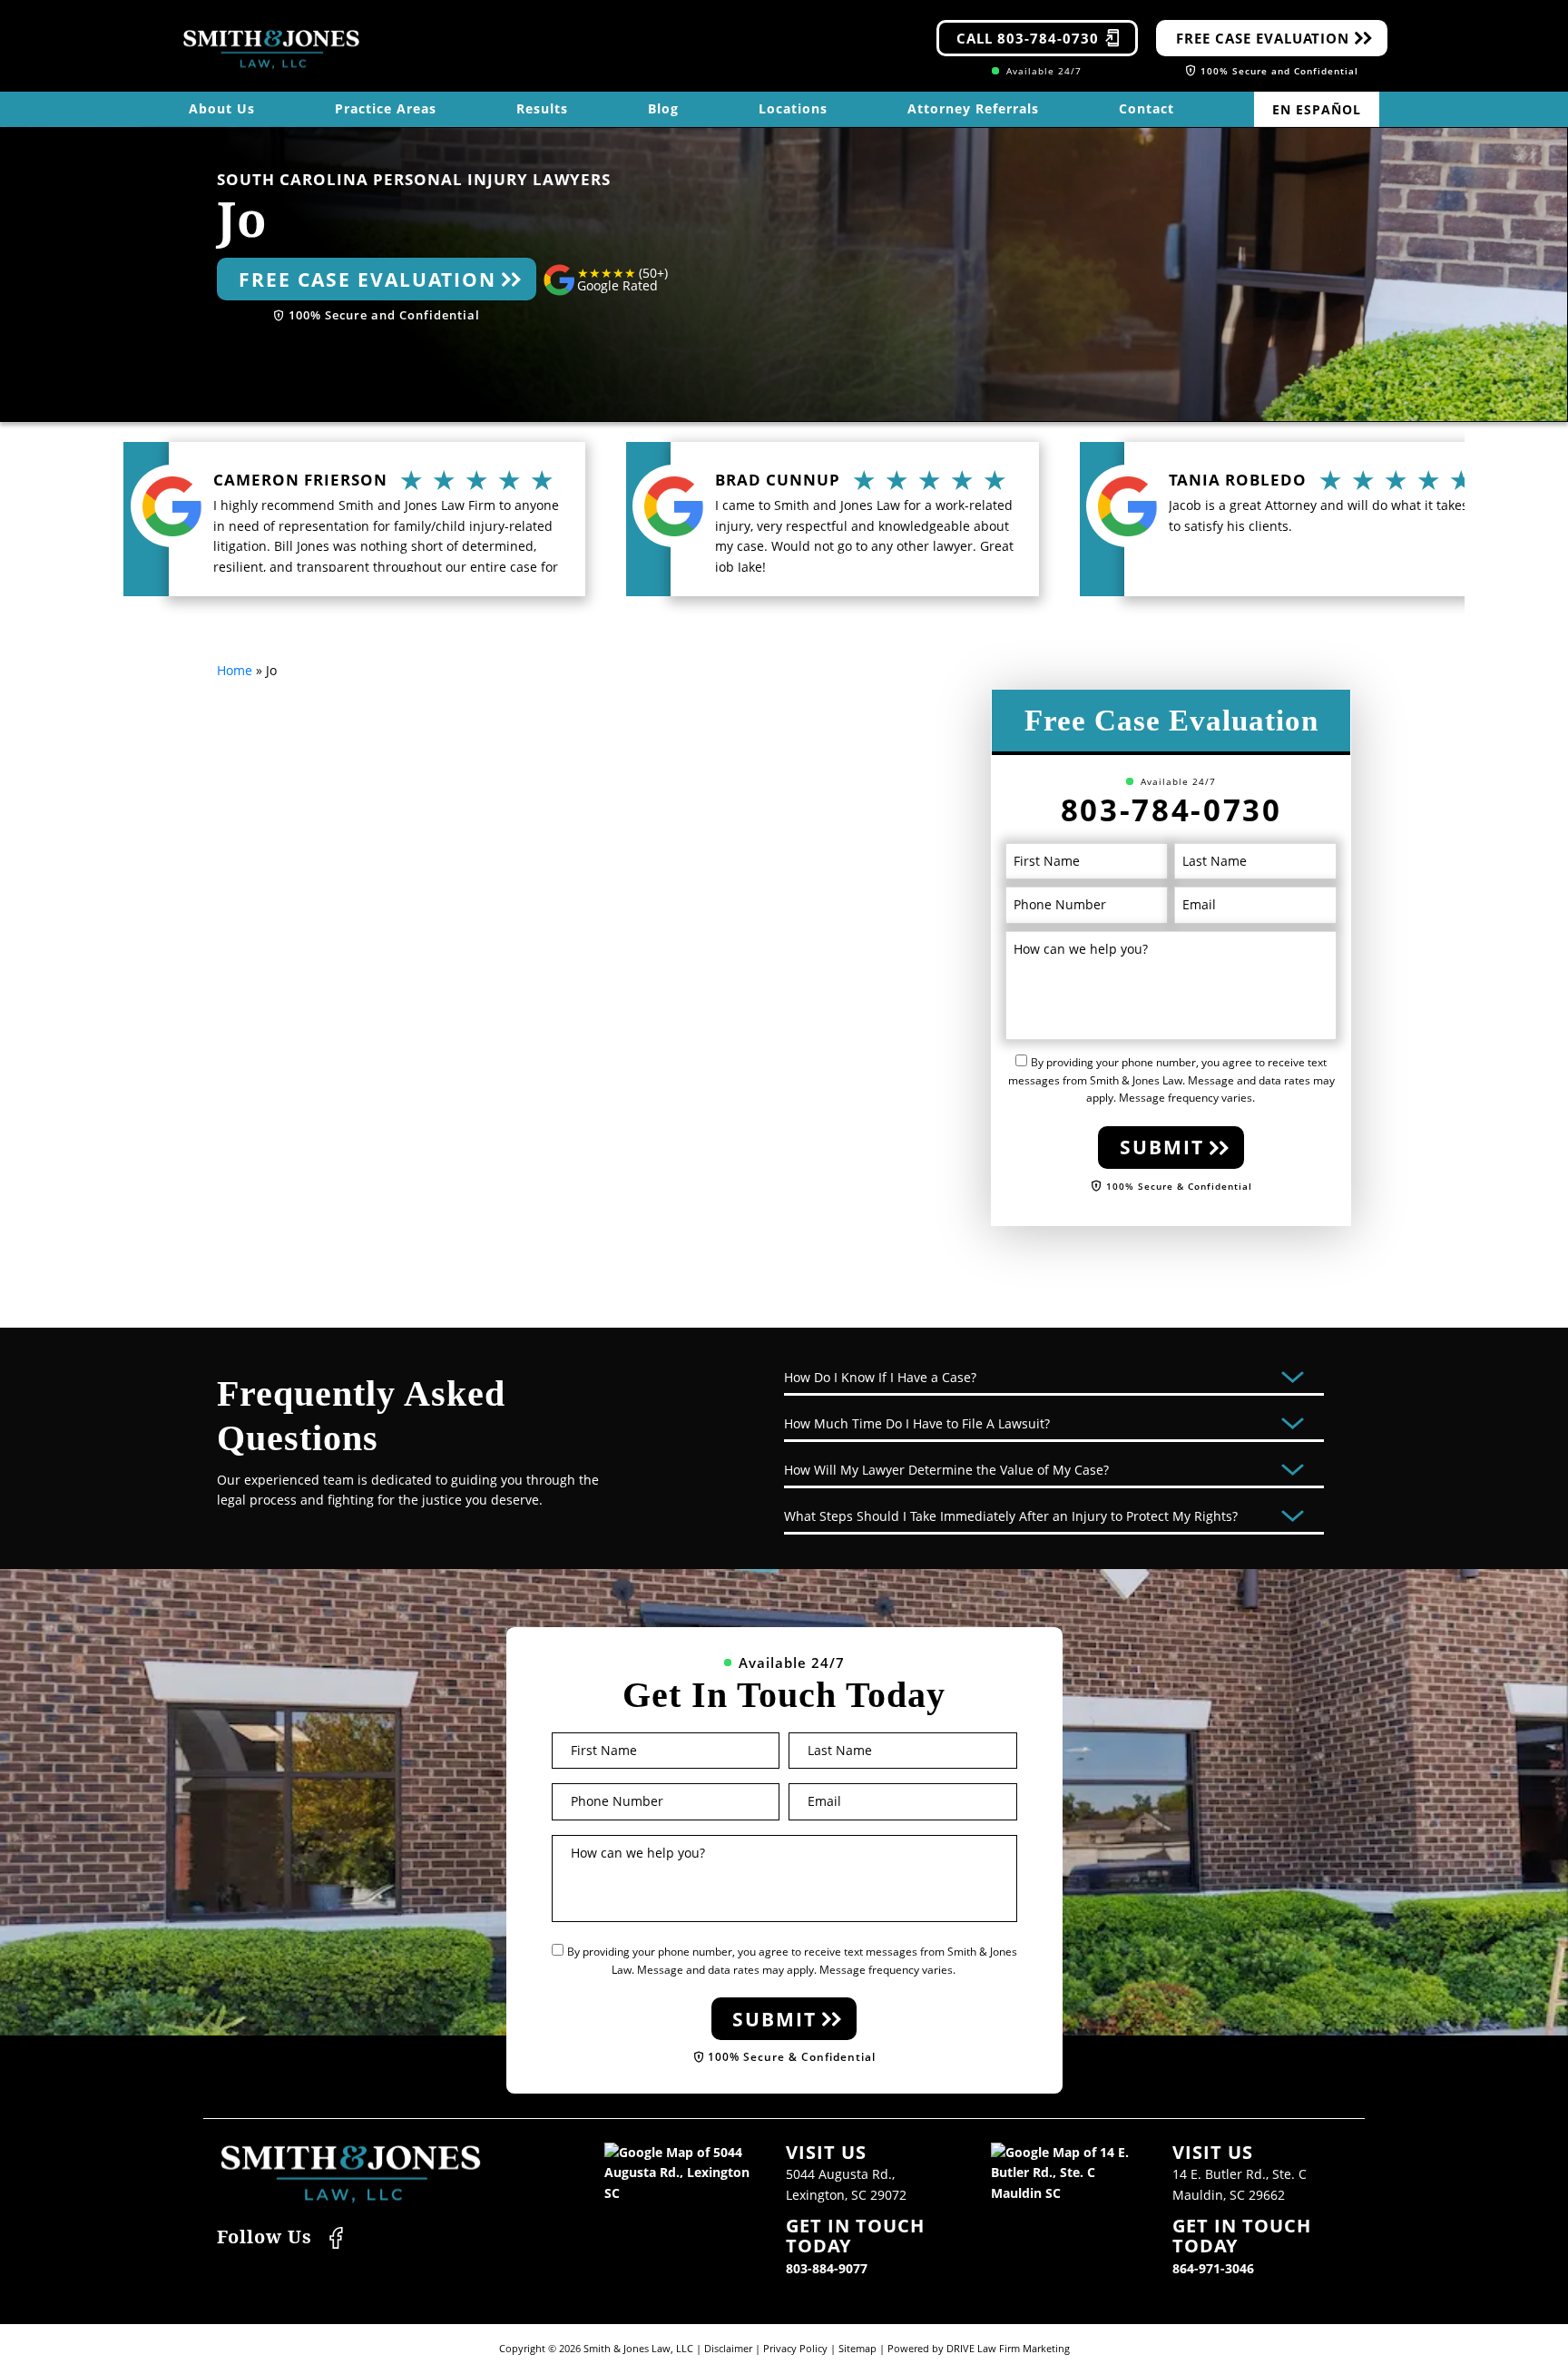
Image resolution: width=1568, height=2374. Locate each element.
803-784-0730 (1171, 810)
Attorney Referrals (973, 108)
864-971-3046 (1213, 2268)
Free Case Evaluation (1263, 38)
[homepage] (271, 49)
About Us (222, 108)
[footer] (351, 2174)
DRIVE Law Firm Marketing (1008, 2348)
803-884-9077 (827, 2268)
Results (542, 108)
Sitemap (857, 2348)
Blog (663, 108)
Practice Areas (386, 108)
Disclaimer (728, 2348)
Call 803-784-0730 (1028, 38)
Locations (793, 108)
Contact (1147, 108)
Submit (1162, 1147)
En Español (1317, 109)
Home (235, 670)
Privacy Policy (795, 2348)
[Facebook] (336, 2236)
